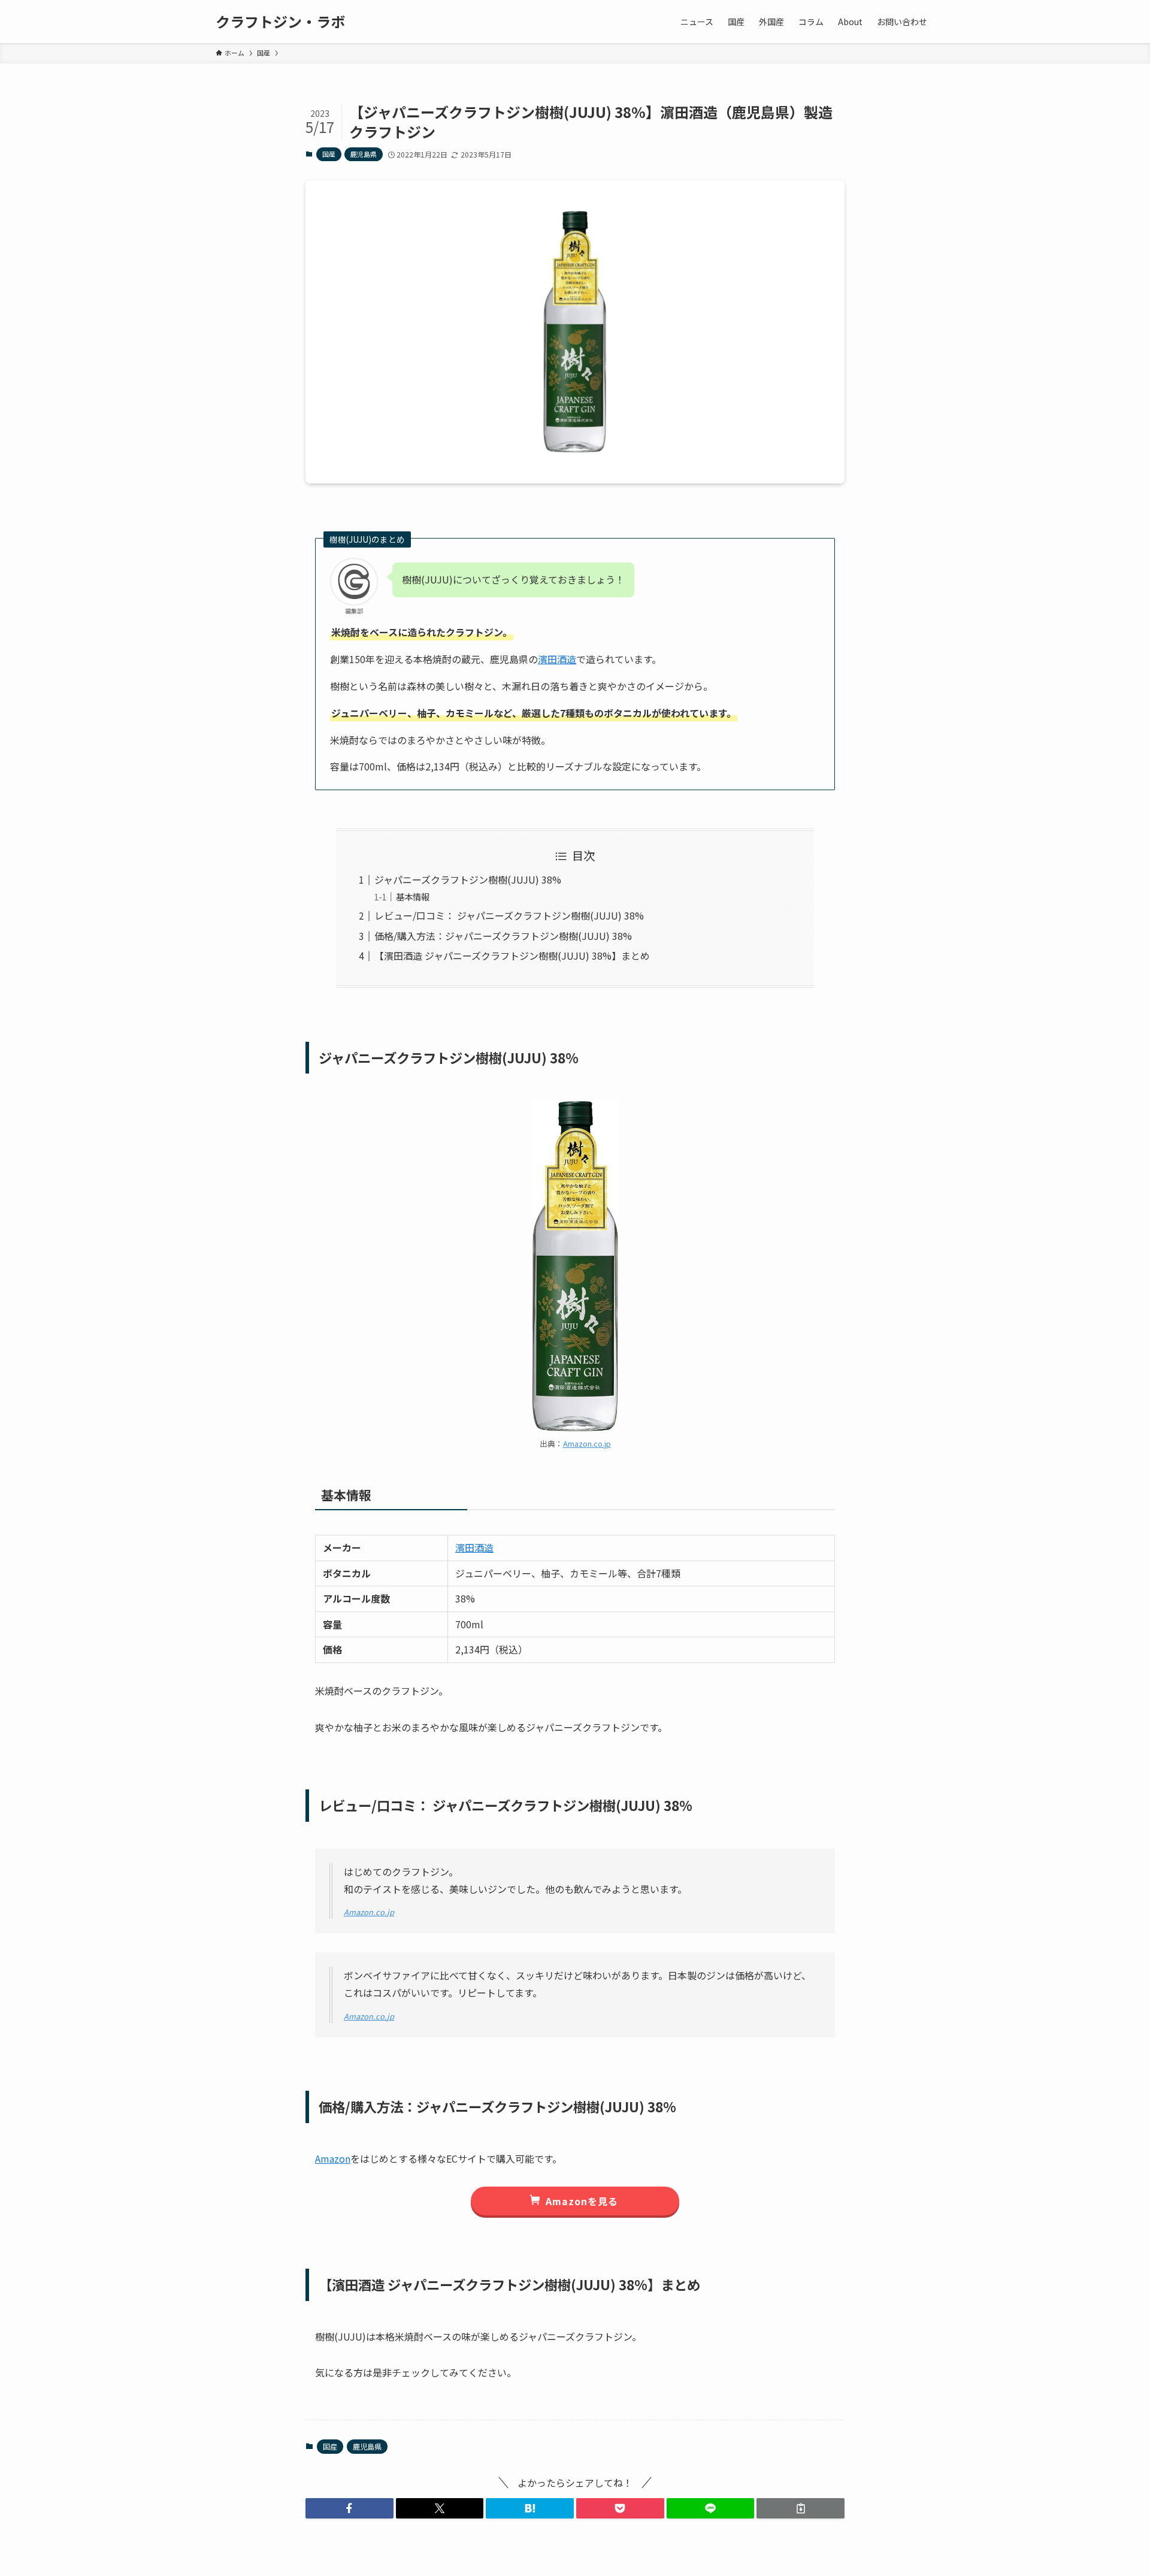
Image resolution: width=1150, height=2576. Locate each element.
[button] (349, 2508)
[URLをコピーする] (801, 2508)
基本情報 (413, 897)
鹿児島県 (364, 154)
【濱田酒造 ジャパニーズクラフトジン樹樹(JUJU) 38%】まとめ (512, 956)
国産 (329, 154)
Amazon (333, 2158)
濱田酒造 (557, 659)
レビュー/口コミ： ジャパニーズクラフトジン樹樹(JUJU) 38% (509, 915)
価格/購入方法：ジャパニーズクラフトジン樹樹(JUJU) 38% (503, 936)
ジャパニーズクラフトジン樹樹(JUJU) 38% (468, 879)
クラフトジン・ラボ (280, 22)
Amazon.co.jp (587, 1443)
